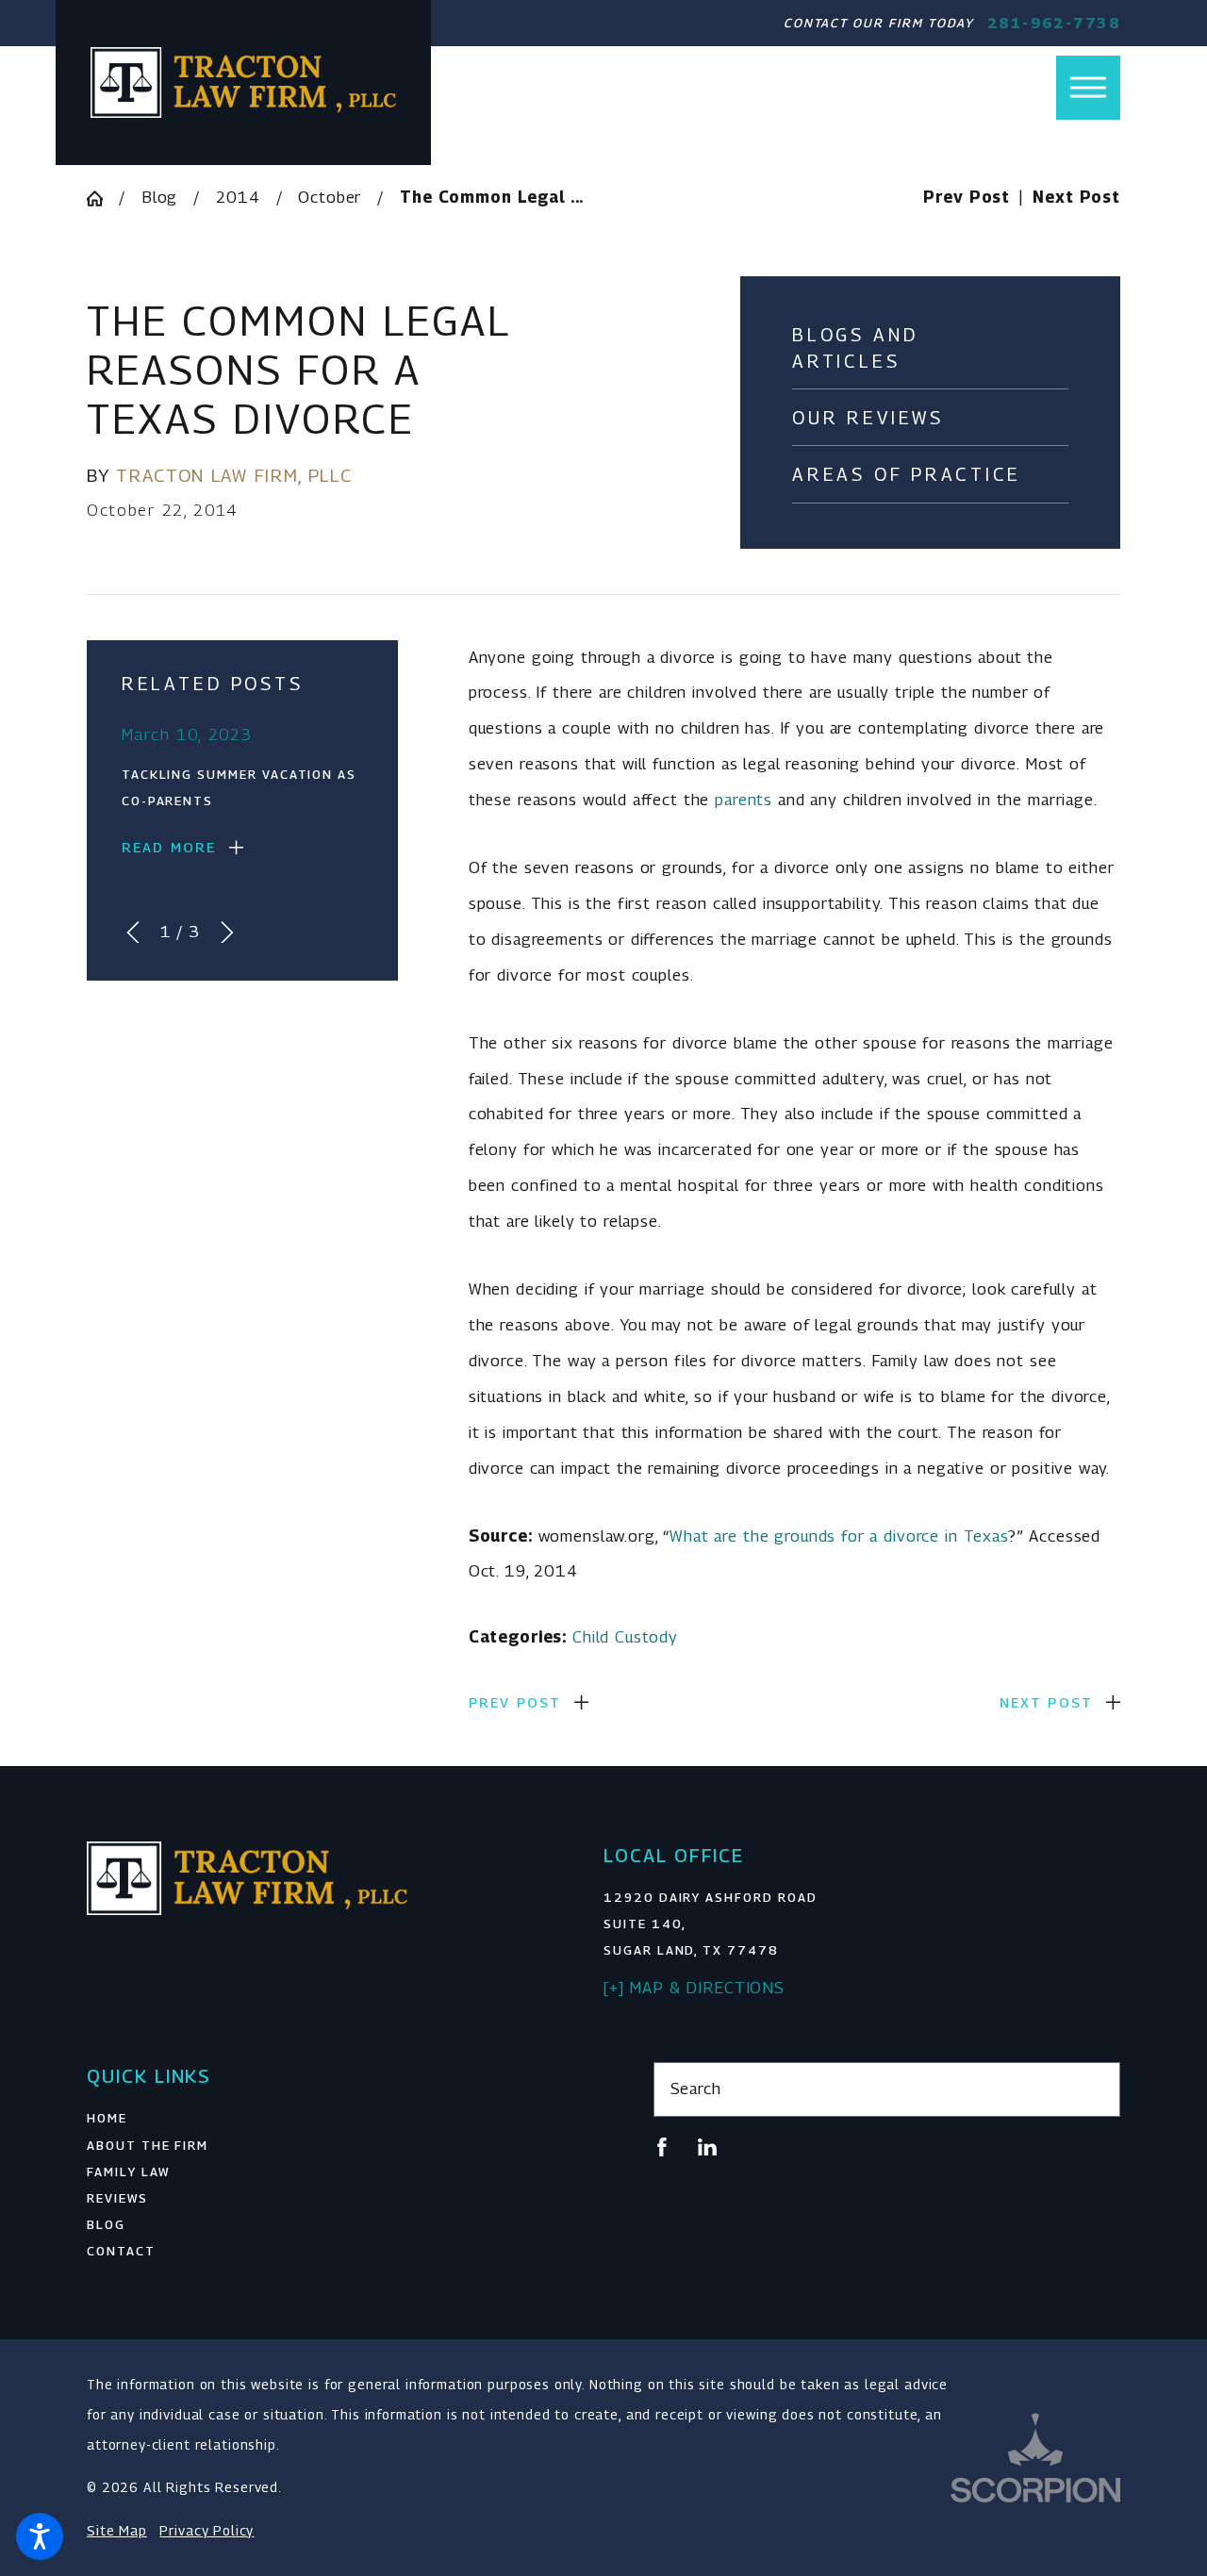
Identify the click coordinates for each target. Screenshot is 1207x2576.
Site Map (117, 2530)
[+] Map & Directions (694, 1988)
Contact (121, 2251)
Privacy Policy (207, 2530)
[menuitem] (320, 2118)
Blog (159, 197)
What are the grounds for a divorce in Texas (839, 1536)
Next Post (1047, 1702)
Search (696, 2089)
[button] (40, 2536)
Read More (169, 847)
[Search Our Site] (1095, 2089)
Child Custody (625, 1637)
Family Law (128, 2171)
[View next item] (227, 933)
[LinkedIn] (707, 2147)
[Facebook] (662, 2147)
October (330, 197)
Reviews (117, 2198)
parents (744, 800)
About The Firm (148, 2145)
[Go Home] (103, 198)
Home (107, 2118)
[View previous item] (133, 933)
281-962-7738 (1054, 23)
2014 (238, 197)
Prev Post (515, 1702)
